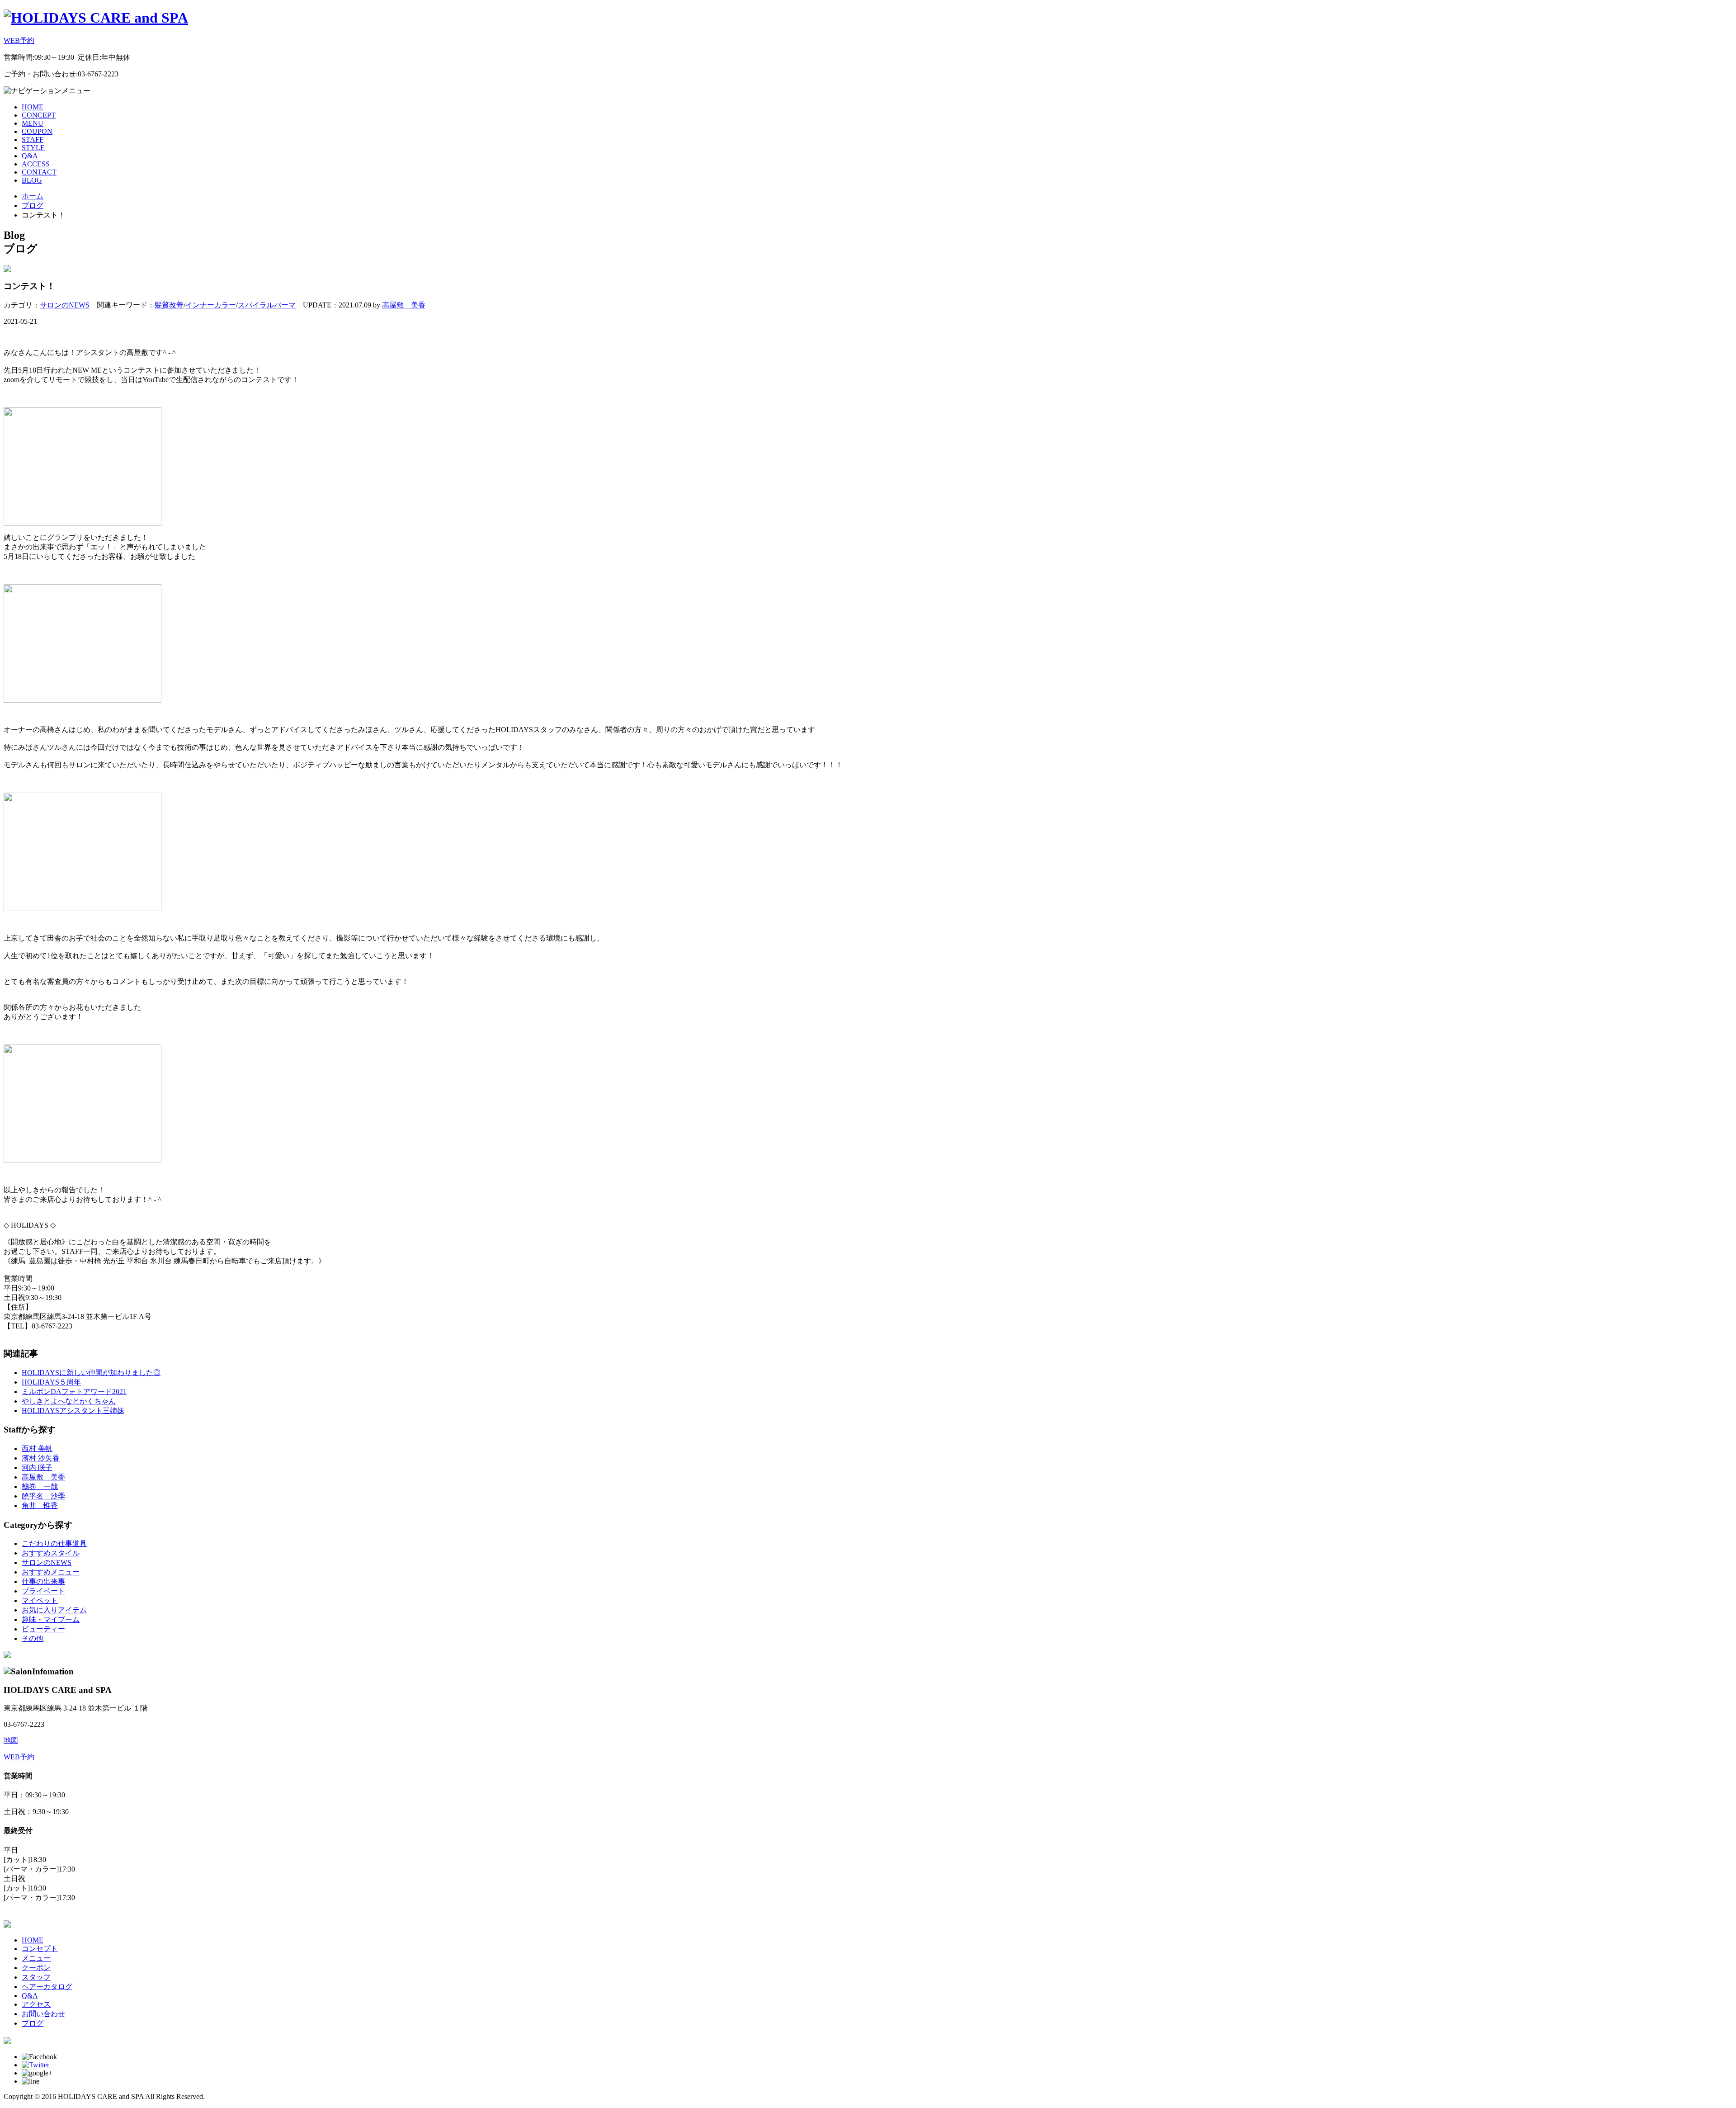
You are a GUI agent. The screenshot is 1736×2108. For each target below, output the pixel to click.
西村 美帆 (37, 1449)
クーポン (36, 1968)
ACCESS (36, 164)
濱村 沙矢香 (41, 1458)
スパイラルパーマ (267, 305)
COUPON (37, 131)
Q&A (30, 156)
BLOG (32, 180)
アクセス (36, 2004)
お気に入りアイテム (54, 1610)
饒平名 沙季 (43, 1496)
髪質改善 (169, 305)
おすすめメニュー (51, 1572)
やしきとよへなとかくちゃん (69, 1401)
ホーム (33, 196)
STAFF (33, 139)
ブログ (33, 206)
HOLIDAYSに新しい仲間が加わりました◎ (91, 1373)
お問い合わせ (43, 2014)
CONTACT (39, 172)
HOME (33, 107)
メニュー (36, 1958)
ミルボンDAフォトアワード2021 (74, 1392)
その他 (33, 1638)
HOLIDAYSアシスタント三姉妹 (73, 1411)
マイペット (40, 1600)
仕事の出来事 (43, 1581)
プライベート (43, 1591)
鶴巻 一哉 (40, 1486)
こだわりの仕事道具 (54, 1543)
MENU (33, 123)
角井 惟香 (40, 1505)
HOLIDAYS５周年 (51, 1382)
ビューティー (43, 1629)
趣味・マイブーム (51, 1619)
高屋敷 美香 (404, 305)
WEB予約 (19, 40)
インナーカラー (211, 305)
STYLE (33, 148)
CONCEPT (39, 115)
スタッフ (36, 1977)
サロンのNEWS (65, 305)
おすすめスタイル (51, 1553)
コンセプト (40, 1949)
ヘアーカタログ (47, 1987)
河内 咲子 (37, 1468)
